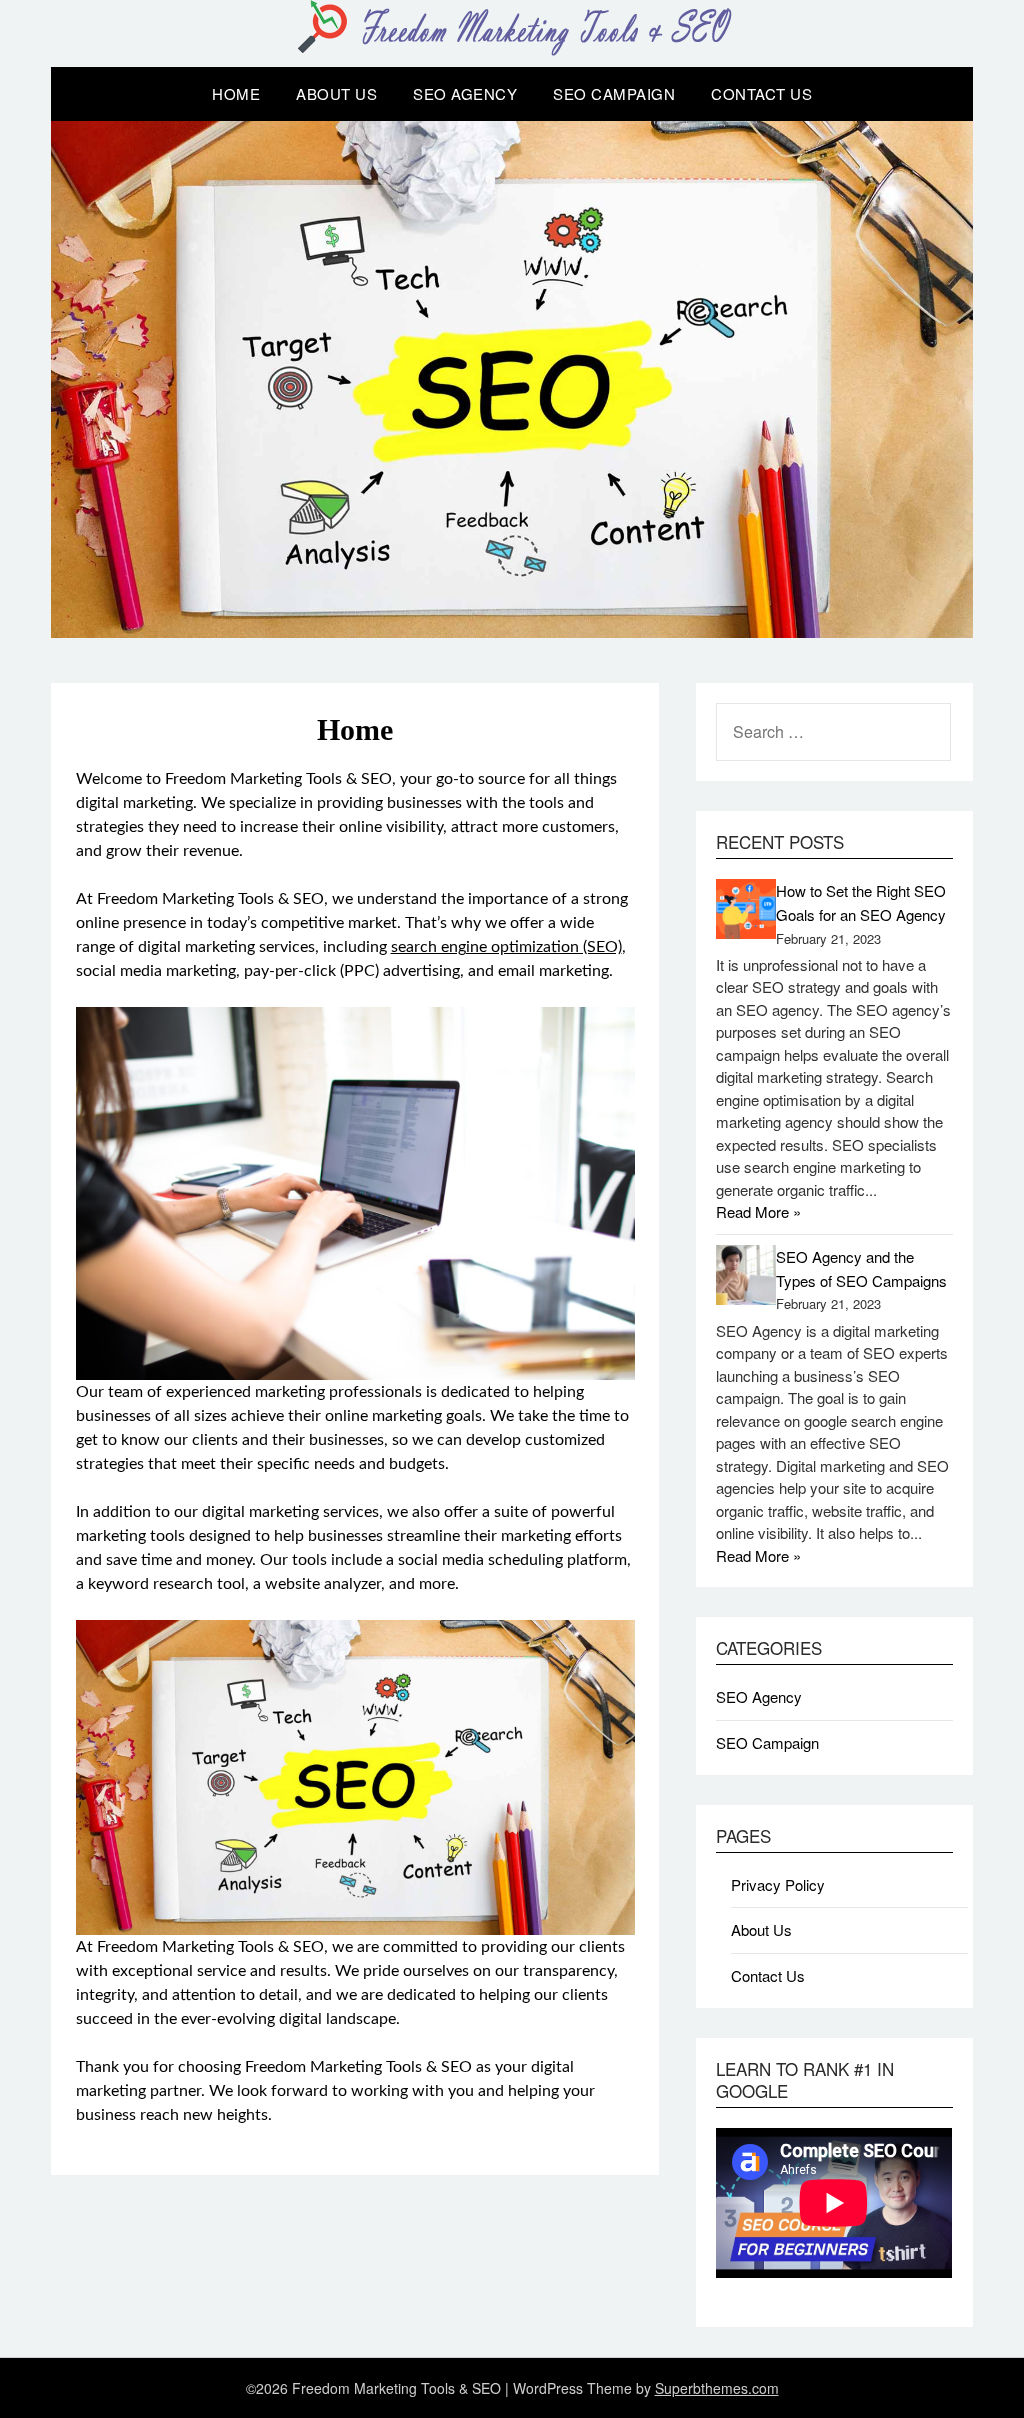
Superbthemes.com (717, 2388)
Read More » (758, 1211)
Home (236, 93)
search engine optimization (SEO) (506, 947)
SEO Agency (465, 93)
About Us (336, 93)
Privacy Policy (778, 1884)
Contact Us (761, 93)
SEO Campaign (614, 93)
